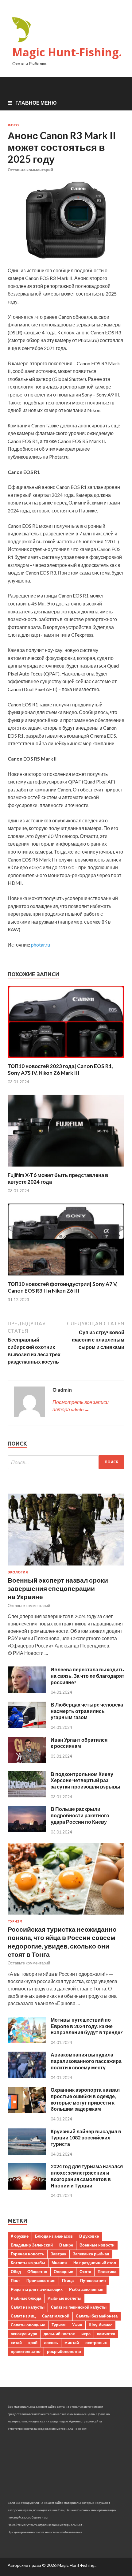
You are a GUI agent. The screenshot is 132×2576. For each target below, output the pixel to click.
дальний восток (59, 2334)
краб (33, 2343)
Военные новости (97, 2245)
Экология (18, 1572)
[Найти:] (66, 1462)
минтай (72, 2343)
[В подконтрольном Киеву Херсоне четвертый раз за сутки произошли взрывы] (27, 1795)
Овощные (63, 2272)
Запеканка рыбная (91, 2254)
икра (86, 2334)
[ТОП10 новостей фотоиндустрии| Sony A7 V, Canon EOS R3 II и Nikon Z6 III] (66, 1277)
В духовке (89, 2236)
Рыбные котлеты (64, 2298)
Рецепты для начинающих (37, 2289)
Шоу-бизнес (101, 2325)
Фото (13, 125)
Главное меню (36, 103)
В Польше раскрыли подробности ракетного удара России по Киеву (80, 1815)
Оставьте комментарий (30, 170)
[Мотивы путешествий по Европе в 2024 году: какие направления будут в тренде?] (27, 2041)
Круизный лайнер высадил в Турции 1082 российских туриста (86, 2138)
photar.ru (41, 945)
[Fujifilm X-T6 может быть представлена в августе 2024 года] (66, 1168)
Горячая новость (27, 2254)
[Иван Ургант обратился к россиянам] (27, 1761)
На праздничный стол (95, 2263)
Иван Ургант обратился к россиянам (79, 1743)
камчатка (106, 2334)
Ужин (77, 2325)
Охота (85, 2272)
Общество (37, 2272)
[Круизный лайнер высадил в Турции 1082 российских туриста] (27, 2153)
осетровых (96, 2343)
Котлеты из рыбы (28, 2263)
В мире (66, 2245)
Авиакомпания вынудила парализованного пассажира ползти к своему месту (86, 2061)
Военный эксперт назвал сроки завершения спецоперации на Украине (58, 1588)
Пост (15, 2280)
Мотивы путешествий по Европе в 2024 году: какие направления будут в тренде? (87, 2026)
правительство (26, 2351)
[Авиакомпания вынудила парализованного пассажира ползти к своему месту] (27, 2076)
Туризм (15, 1921)
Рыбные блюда (26, 2298)
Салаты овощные (28, 2325)
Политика (107, 2272)
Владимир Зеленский (32, 2245)
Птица (68, 2280)
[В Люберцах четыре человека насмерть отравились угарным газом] (27, 1726)
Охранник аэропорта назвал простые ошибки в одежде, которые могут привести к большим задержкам (85, 2099)
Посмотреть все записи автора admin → (81, 1406)
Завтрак (58, 2254)
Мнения (59, 2263)
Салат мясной (56, 2316)
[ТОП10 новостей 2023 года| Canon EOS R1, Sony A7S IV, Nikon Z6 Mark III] (66, 1059)
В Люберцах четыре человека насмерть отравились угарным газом (87, 1711)
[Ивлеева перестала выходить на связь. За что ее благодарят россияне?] (27, 1691)
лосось (51, 2343)
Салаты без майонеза (97, 2316)
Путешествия (93, 2280)
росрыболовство (64, 2351)
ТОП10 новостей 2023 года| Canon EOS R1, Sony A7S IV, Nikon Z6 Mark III (60, 1069)
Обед (16, 2272)
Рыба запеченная (86, 2289)
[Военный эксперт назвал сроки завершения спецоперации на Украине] (66, 1567)
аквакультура (24, 2334)
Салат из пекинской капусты (79, 2307)
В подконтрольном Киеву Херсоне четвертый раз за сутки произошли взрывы (85, 1780)
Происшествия (41, 2280)
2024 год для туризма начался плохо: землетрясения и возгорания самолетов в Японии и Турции (87, 2176)
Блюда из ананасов (54, 2236)
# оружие (20, 2236)
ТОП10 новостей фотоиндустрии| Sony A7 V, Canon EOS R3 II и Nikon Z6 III (63, 1287)
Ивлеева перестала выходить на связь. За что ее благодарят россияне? (87, 1676)
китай (16, 2343)
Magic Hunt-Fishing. (67, 52)
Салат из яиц (23, 2316)
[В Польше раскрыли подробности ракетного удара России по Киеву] (27, 1830)
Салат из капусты (28, 2307)
